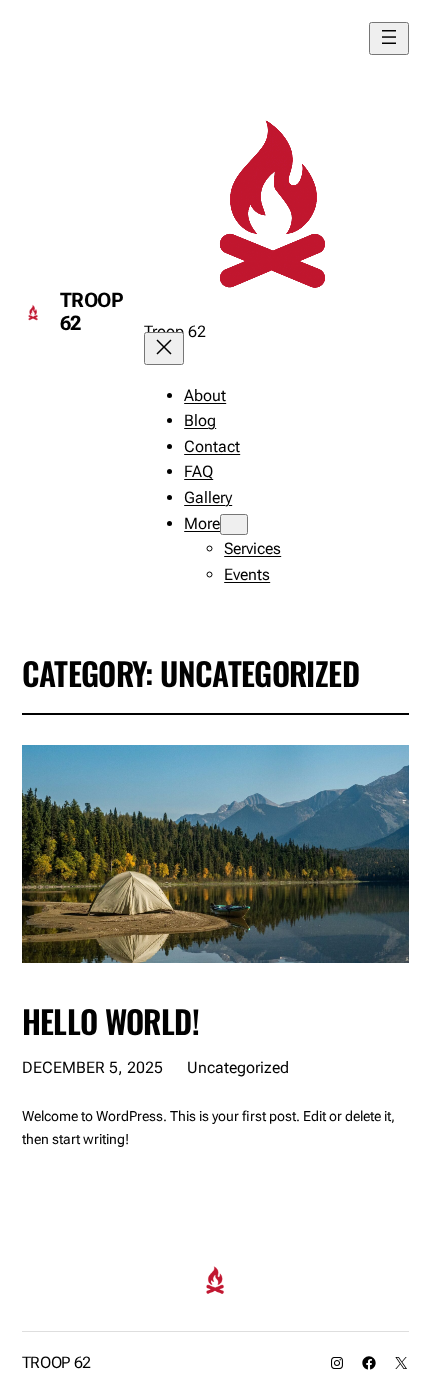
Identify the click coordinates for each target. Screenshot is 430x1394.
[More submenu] (234, 524)
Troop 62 (91, 311)
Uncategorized (238, 1067)
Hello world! (110, 1021)
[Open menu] (389, 38)
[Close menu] (164, 348)
